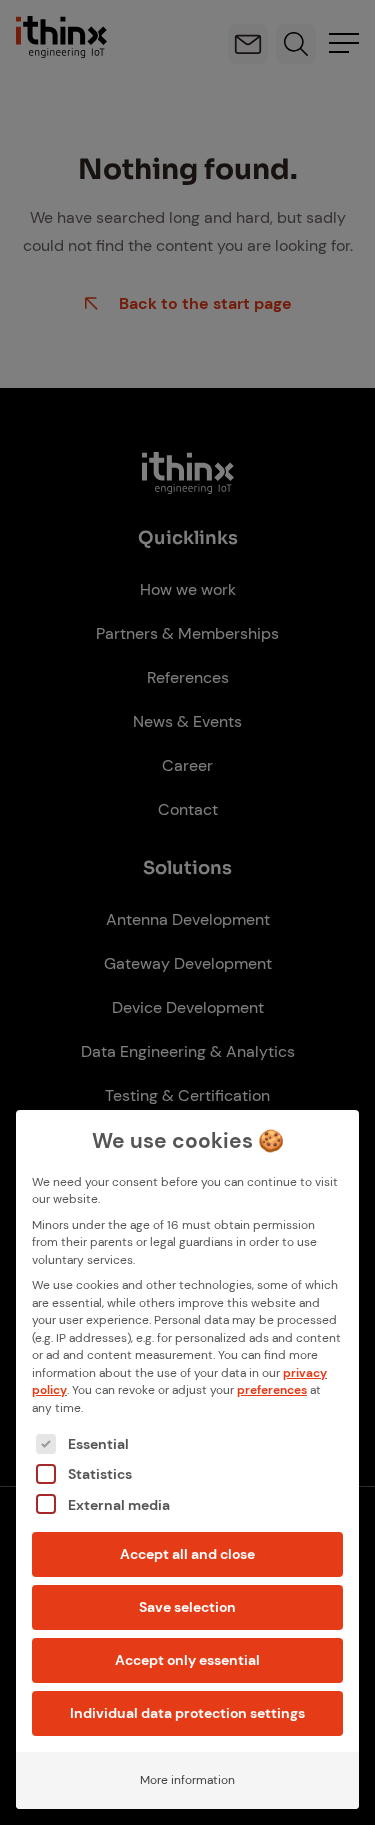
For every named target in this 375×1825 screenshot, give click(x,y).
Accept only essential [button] (187, 1660)
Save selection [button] (187, 1607)
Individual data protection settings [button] (187, 1713)
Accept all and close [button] (187, 1554)
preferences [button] (272, 1390)
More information (187, 1780)
